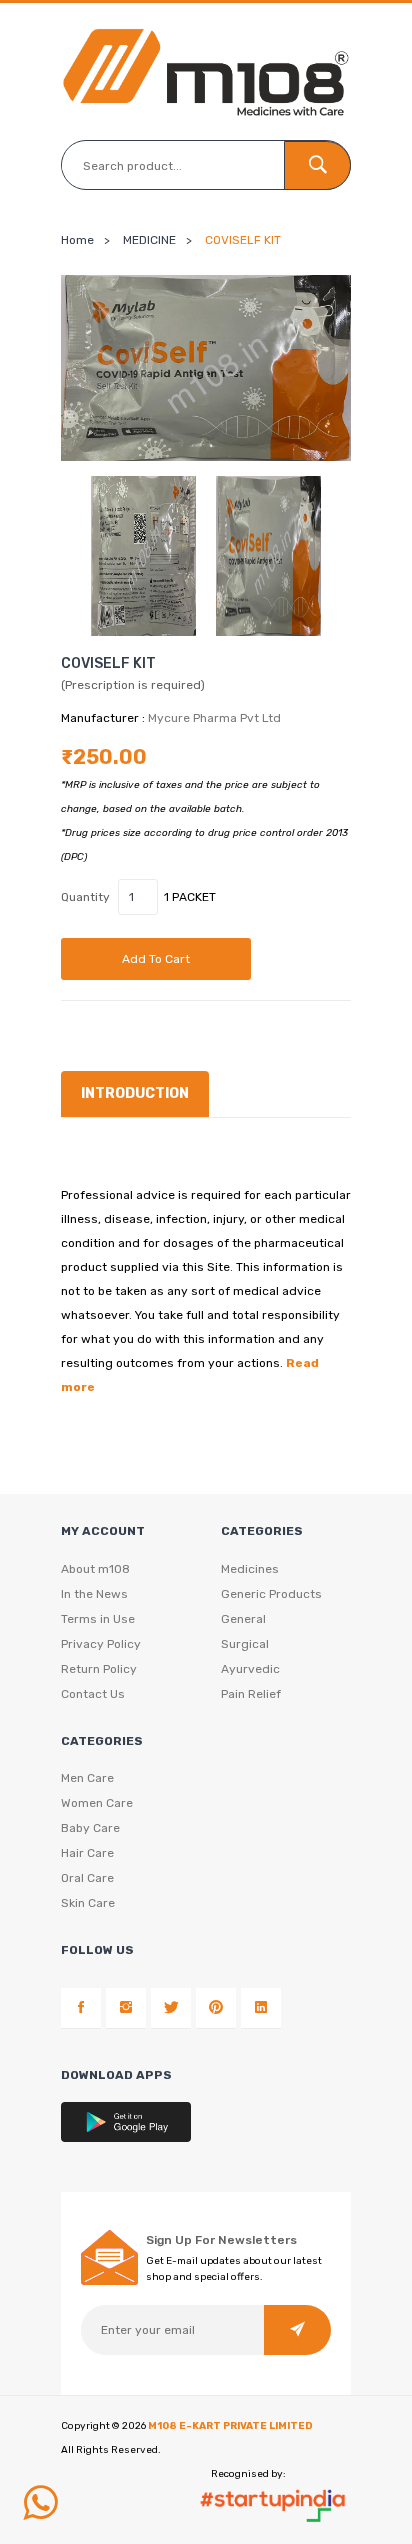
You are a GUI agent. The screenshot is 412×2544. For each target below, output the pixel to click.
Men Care (87, 1778)
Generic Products (271, 1594)
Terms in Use (98, 1619)
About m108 (95, 1569)
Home (77, 240)
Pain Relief (251, 1694)
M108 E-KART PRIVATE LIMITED (230, 2426)
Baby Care (90, 1828)
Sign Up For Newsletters (221, 2240)
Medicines (250, 1569)
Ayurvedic (250, 1669)
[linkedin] (261, 2008)
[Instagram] (126, 2008)
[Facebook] (81, 2008)
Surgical (245, 1644)
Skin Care (88, 1903)
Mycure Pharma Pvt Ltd (214, 718)
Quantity (85, 897)
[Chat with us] (40, 2503)
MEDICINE (149, 240)
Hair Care (87, 1853)
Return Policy (99, 1669)
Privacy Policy (101, 1644)
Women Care (97, 1803)
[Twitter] (171, 2008)
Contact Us (93, 1694)
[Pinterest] (216, 2008)
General (243, 1619)
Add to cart (156, 959)
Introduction (135, 1093)
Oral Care (87, 1878)
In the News (94, 1594)
